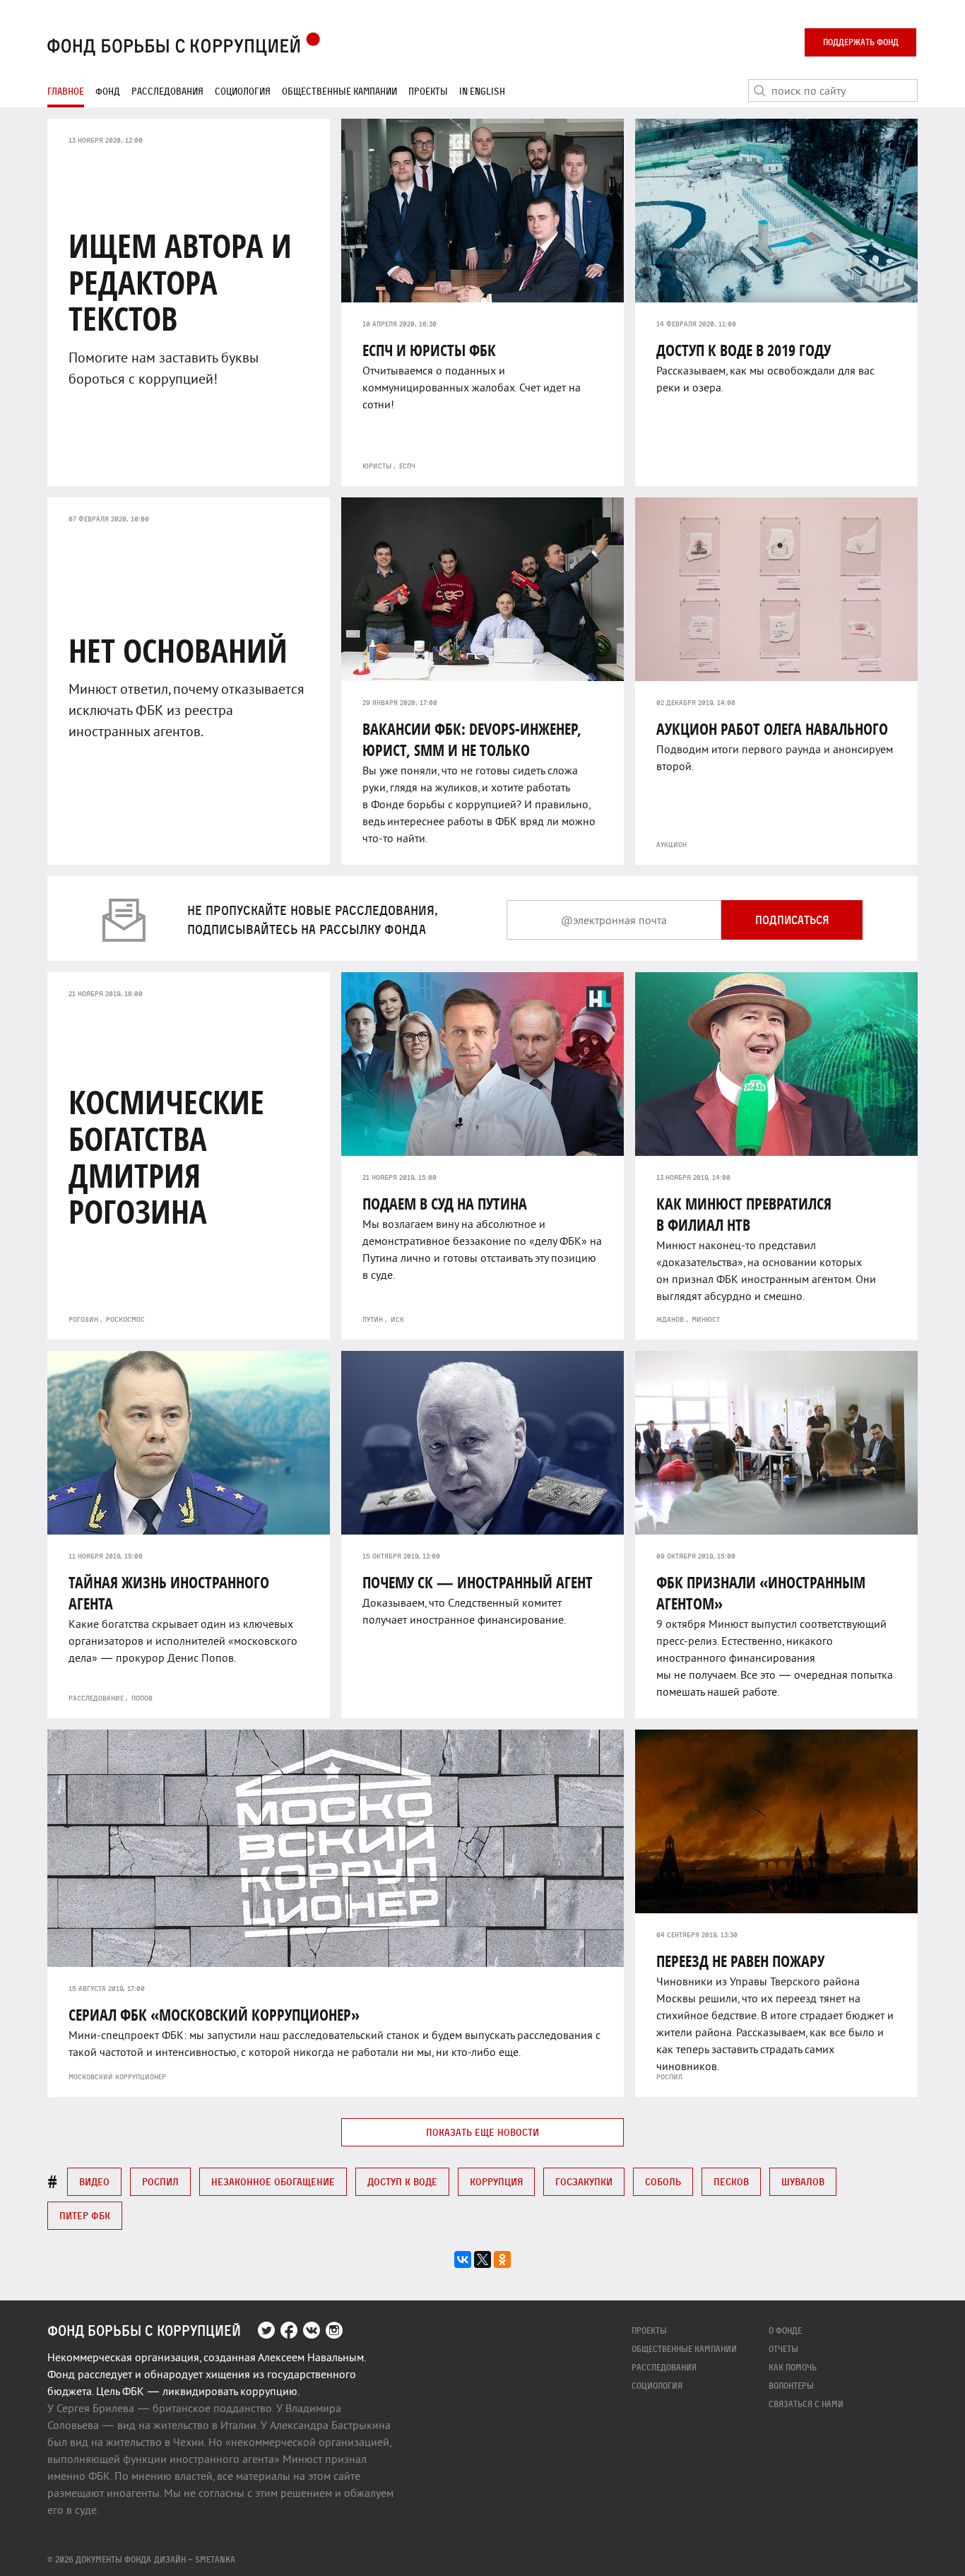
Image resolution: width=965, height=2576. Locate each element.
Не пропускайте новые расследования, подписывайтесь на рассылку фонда (313, 920)
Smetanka (215, 2559)
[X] (482, 2259)
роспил (669, 2076)
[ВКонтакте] (463, 2259)
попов (142, 1698)
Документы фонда (113, 2559)
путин (373, 1319)
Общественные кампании (339, 91)
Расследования (167, 91)
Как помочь (793, 2367)
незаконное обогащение (273, 2181)
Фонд (108, 91)
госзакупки (584, 2181)
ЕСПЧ (407, 466)
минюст (706, 1319)
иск (397, 1319)
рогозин (83, 1319)
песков (731, 2181)
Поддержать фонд (861, 42)
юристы (377, 466)
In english (482, 91)
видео (94, 2181)
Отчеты (783, 2349)
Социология (243, 91)
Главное (66, 91)
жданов (670, 1319)
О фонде (785, 2330)
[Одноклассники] (502, 2259)
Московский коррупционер (117, 2076)
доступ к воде (402, 2181)
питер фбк (85, 2215)
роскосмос (125, 1319)
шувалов (803, 2181)
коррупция (496, 2181)
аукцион (671, 844)
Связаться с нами (806, 2404)
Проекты (428, 91)
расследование (96, 1698)
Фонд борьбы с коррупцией (144, 2331)
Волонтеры (791, 2386)
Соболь (663, 2181)
